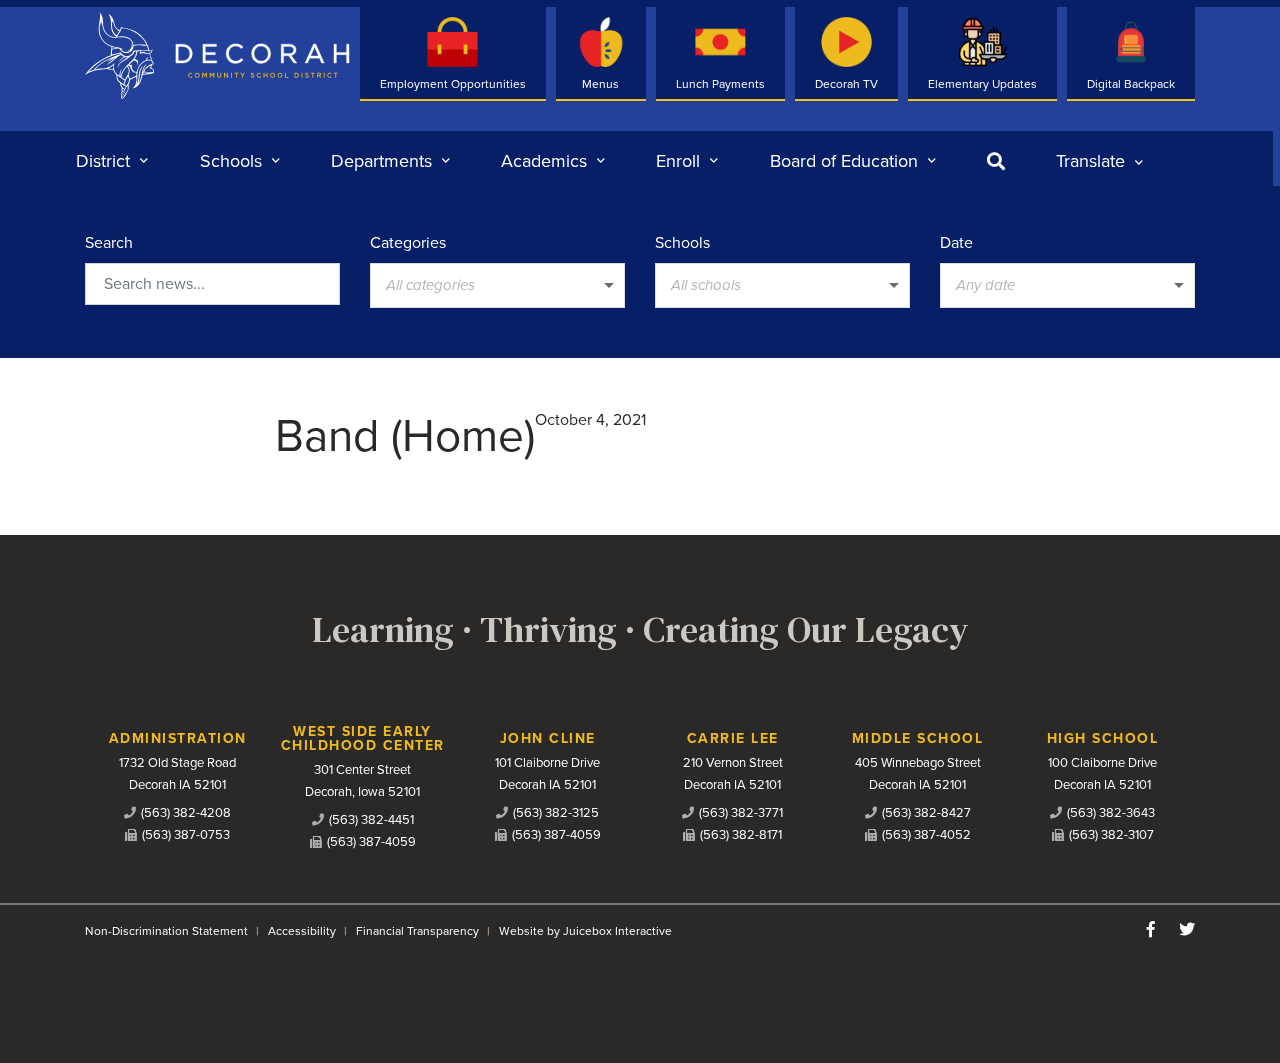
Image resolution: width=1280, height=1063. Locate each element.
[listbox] (1099, 161)
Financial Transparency (417, 931)
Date (956, 243)
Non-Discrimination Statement (166, 931)
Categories (408, 243)
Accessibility (302, 931)
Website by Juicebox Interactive (585, 931)
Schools (682, 243)
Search (109, 243)
